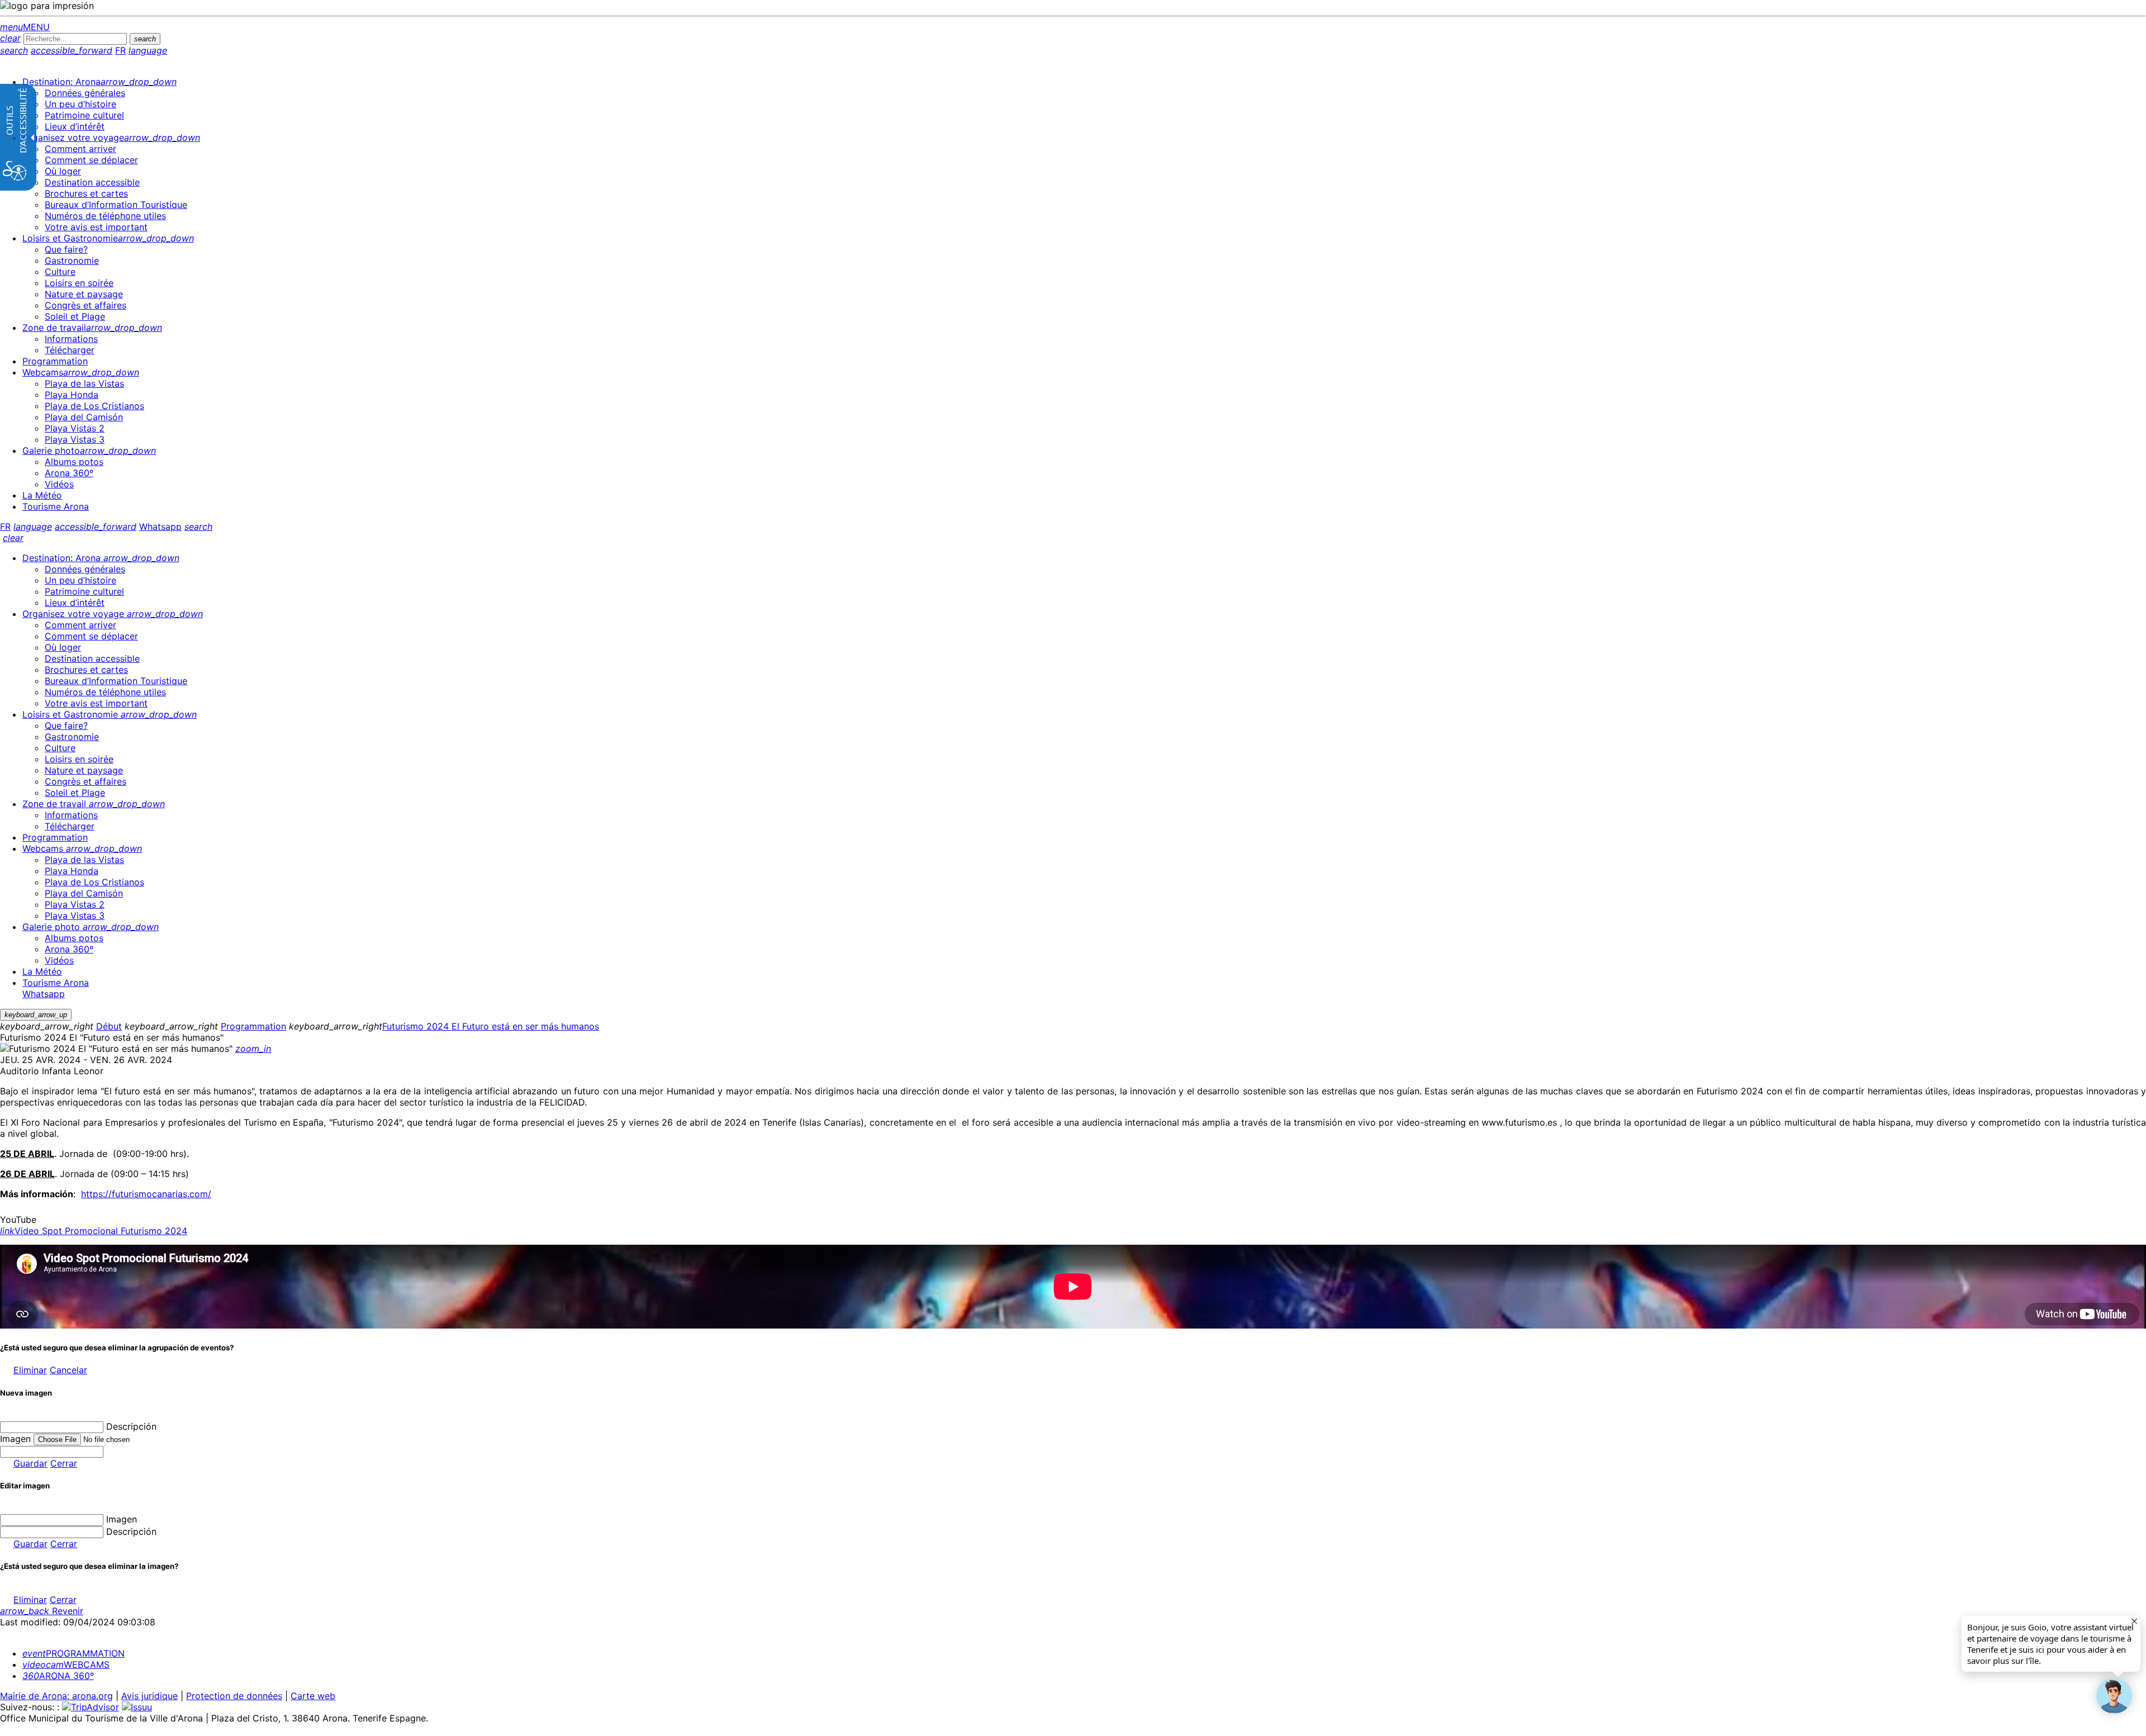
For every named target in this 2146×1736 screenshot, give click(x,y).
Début (109, 1026)
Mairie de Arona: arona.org (56, 1696)
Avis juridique (149, 1696)
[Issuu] (137, 1707)
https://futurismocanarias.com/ (146, 1194)
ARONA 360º (58, 1676)
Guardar (30, 1463)
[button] (2114, 1696)
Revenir (42, 1611)
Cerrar (64, 1463)
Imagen (122, 1519)
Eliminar (30, 1370)
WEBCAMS (66, 1664)
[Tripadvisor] (91, 1707)
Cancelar (68, 1370)
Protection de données (234, 1696)
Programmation (253, 1026)
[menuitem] (99, 82)
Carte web (313, 1696)
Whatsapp (160, 527)
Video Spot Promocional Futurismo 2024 (94, 1231)
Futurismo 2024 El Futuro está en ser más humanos (491, 1026)
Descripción (131, 1426)
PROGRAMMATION (73, 1653)
